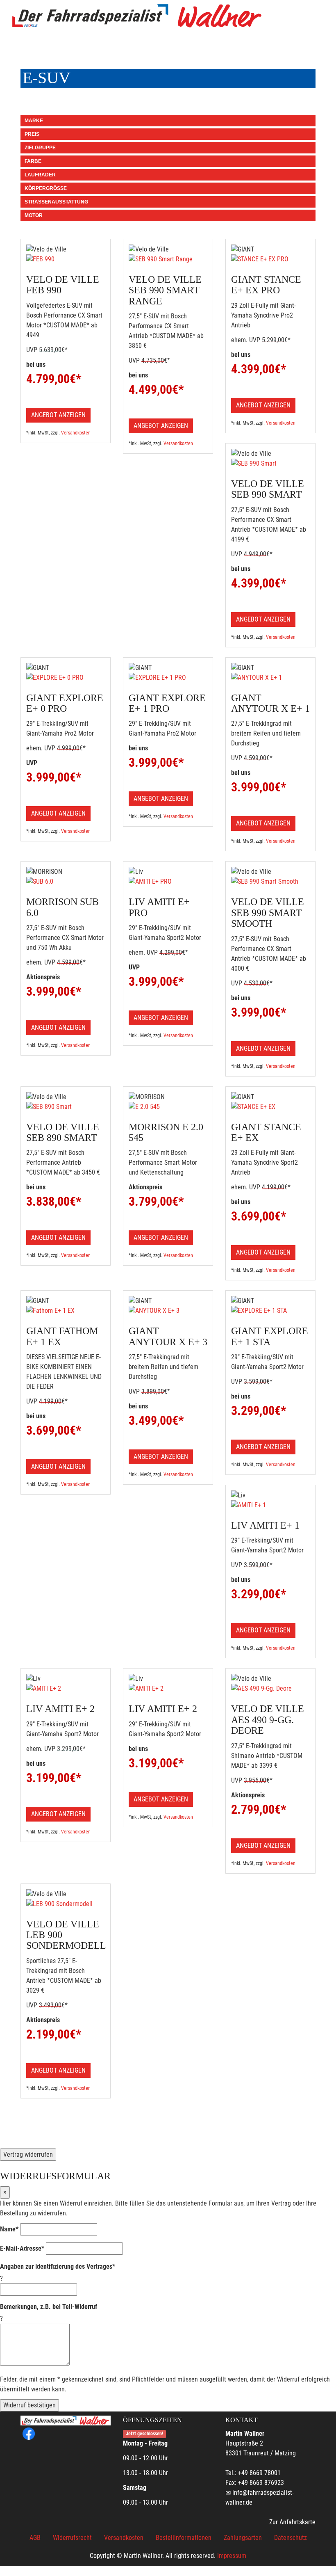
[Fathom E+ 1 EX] (66, 1311)
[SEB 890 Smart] (66, 1107)
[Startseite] (137, 16)
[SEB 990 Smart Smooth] (270, 882)
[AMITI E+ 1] (270, 1505)
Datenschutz (291, 2538)
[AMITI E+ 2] (66, 1689)
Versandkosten (76, 433)
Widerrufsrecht (72, 2538)
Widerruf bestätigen (30, 2405)
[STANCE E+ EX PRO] (270, 259)
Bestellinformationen (184, 2538)
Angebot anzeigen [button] (58, 415)
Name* (9, 2229)
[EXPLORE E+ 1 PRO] (168, 678)
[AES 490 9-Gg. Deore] (270, 1689)
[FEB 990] (66, 259)
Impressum (232, 2556)
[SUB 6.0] (66, 882)
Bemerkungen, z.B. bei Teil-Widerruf (49, 2307)
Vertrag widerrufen (28, 2154)
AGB (35, 2538)
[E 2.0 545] (168, 1107)
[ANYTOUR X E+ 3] (168, 1311)
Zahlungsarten (243, 2538)
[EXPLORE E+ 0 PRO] (66, 678)
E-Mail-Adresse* (22, 2248)
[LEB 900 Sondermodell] (66, 1904)
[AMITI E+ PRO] (168, 882)
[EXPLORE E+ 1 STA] (270, 1311)
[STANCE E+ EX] (270, 1107)
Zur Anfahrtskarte (292, 2522)
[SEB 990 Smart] (270, 464)
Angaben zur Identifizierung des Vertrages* (58, 2266)
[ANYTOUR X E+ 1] (270, 678)
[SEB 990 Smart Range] (168, 259)
